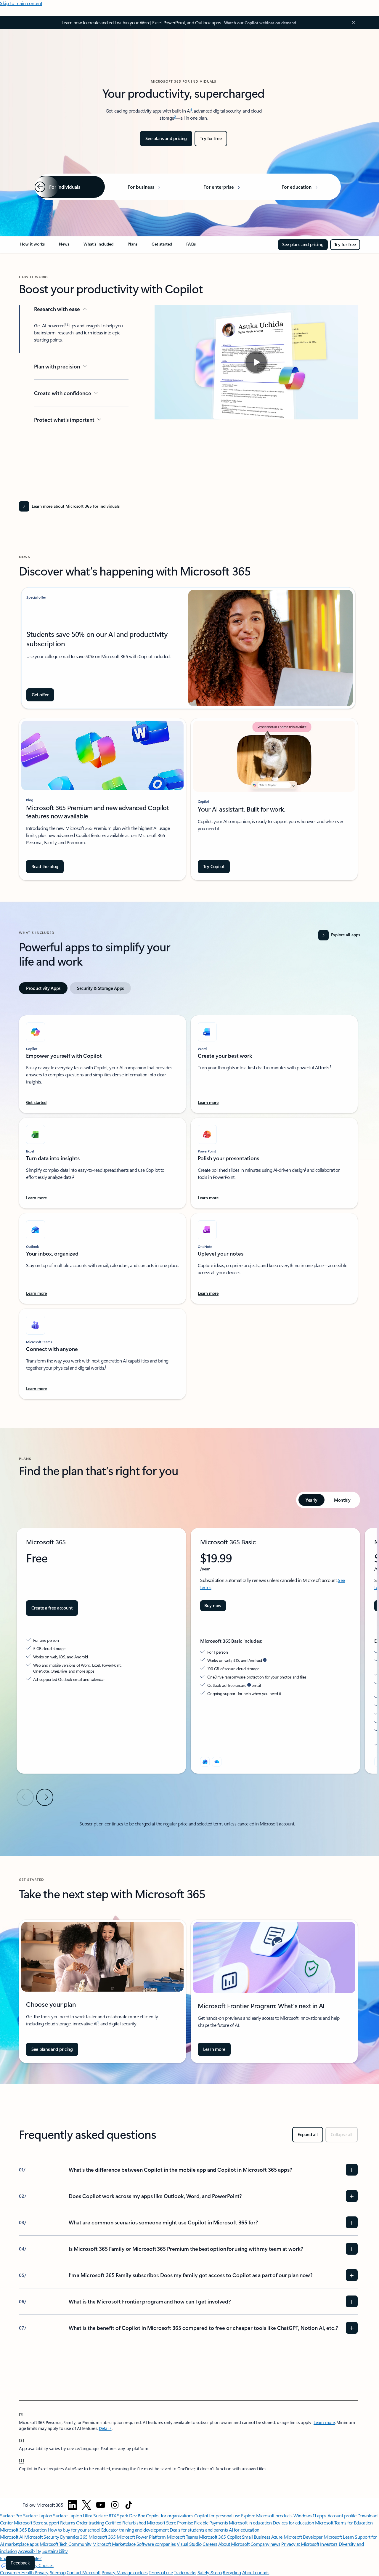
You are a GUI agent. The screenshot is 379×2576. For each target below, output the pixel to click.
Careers (210, 2544)
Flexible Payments (211, 2523)
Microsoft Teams (182, 2537)
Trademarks (185, 2572)
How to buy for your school (74, 2530)
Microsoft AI (12, 2537)
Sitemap (58, 2572)
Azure (277, 2537)
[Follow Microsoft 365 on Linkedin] (73, 2505)
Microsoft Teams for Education (344, 2523)
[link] (32, 246)
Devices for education (293, 2523)
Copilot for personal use (217, 2515)
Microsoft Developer (303, 2537)
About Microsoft (234, 2544)
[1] (21, 2414)
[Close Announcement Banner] (352, 23)
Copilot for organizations (170, 2515)
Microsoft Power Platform (141, 2537)
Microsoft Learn (339, 2537)
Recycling (232, 2572)
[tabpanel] (188, 1204)
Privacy (109, 2572)
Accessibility (30, 2551)
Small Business (256, 2537)
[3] (22, 2460)
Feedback (20, 2563)
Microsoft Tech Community (65, 2544)
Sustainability (55, 2551)
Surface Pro (11, 2515)
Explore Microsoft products (267, 2515)
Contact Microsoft (84, 2572)
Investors (329, 2544)
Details (105, 2428)
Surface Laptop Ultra (73, 2515)
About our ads (256, 2572)
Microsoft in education (250, 2523)
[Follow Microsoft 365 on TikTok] (129, 2505)
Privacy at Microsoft (300, 2544)
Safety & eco (210, 2572)
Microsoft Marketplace (114, 2544)
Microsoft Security (42, 2537)
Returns (68, 2523)
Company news (265, 2544)
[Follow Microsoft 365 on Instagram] (115, 2505)
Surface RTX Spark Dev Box (119, 2515)
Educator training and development (135, 2530)
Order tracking (90, 2523)
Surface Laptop (37, 2515)
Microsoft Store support (37, 2523)
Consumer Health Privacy (24, 2572)
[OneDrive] (217, 1762)
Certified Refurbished (125, 2523)
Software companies (156, 2544)
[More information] (265, 1660)
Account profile (342, 2515)
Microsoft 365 (102, 2537)
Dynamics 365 (74, 2537)
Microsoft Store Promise (170, 2523)
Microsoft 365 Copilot (220, 2537)
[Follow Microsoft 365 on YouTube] (101, 2505)
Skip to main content (21, 3)
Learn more (324, 2422)
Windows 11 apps (310, 2515)
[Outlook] (205, 1762)
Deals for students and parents (199, 2530)
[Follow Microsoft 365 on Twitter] (86, 2505)
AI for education (244, 2530)
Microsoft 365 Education (23, 2530)
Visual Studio (189, 2544)
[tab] (43, 988)
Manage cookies (132, 2572)
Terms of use (161, 2572)
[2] (22, 2440)
